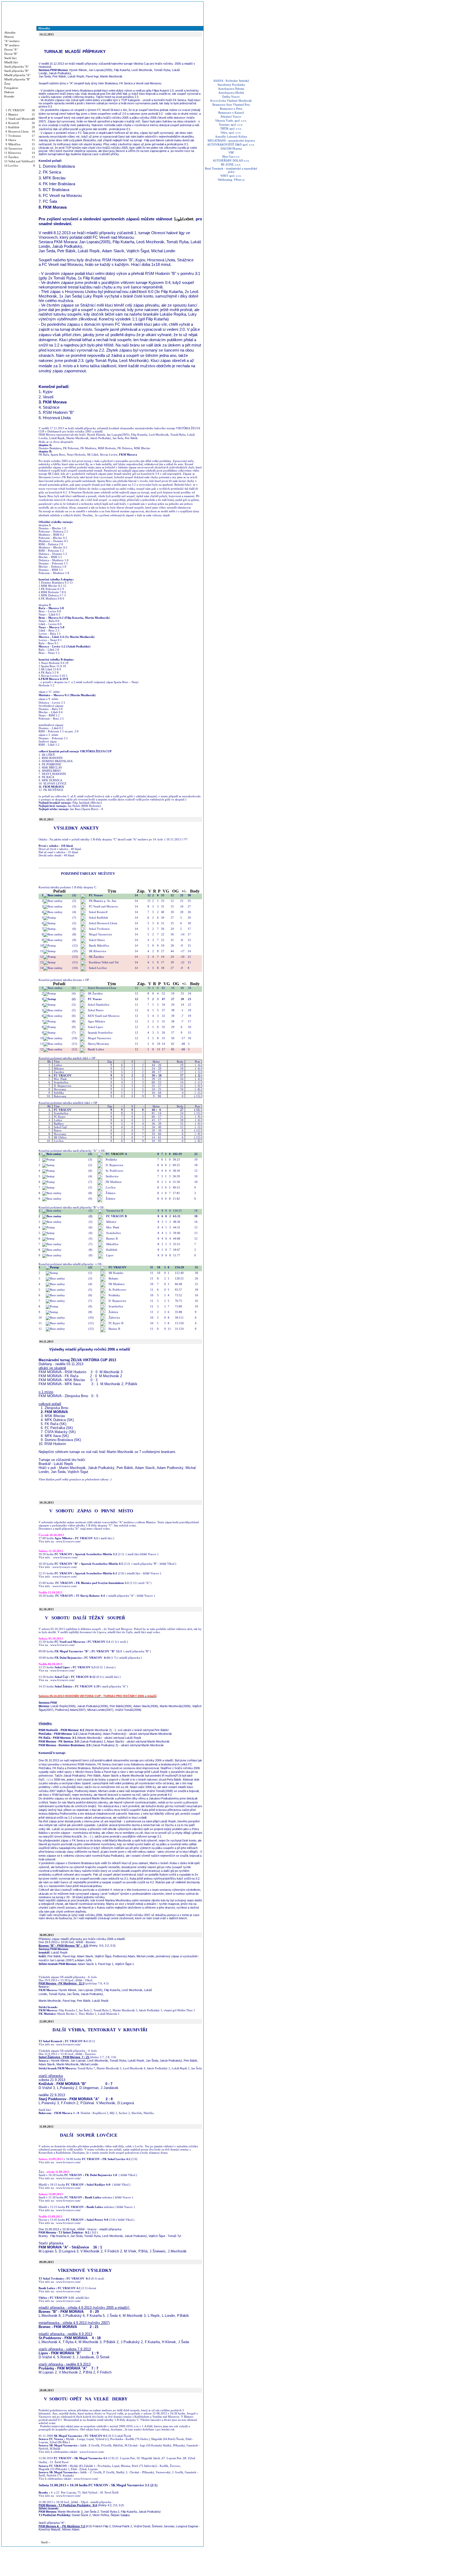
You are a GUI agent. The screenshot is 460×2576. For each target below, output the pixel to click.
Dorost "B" (11, 54)
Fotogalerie (11, 88)
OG (175, 891)
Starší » (46, 2542)
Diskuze (9, 92)
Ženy (7, 84)
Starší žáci (10, 58)
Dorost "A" (11, 49)
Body (195, 891)
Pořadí (59, 891)
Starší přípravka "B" (16, 71)
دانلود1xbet (184, 219)
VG (166, 891)
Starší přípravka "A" (17, 67)
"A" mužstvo (12, 41)
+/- (184, 891)
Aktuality (10, 32)
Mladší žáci (11, 62)
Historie (9, 37)
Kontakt (9, 96)
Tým (112, 891)
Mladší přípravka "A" (17, 75)
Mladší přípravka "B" (17, 79)
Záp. (141, 891)
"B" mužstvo (12, 45)
